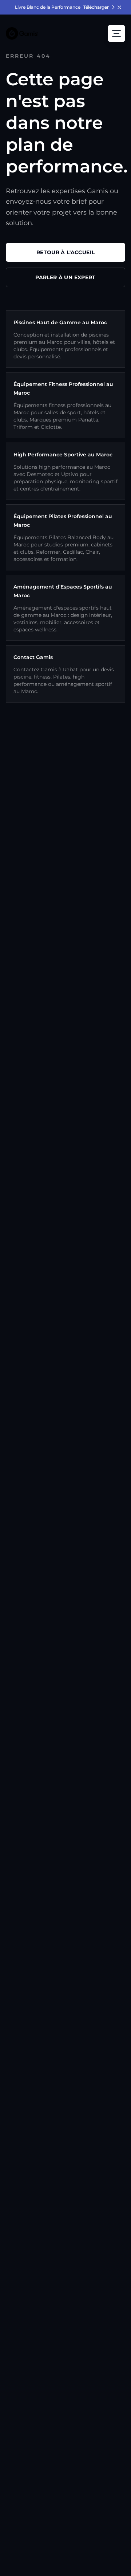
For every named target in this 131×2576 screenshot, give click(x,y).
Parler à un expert (65, 277)
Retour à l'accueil (65, 252)
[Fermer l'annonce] (119, 7)
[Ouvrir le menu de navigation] (116, 33)
